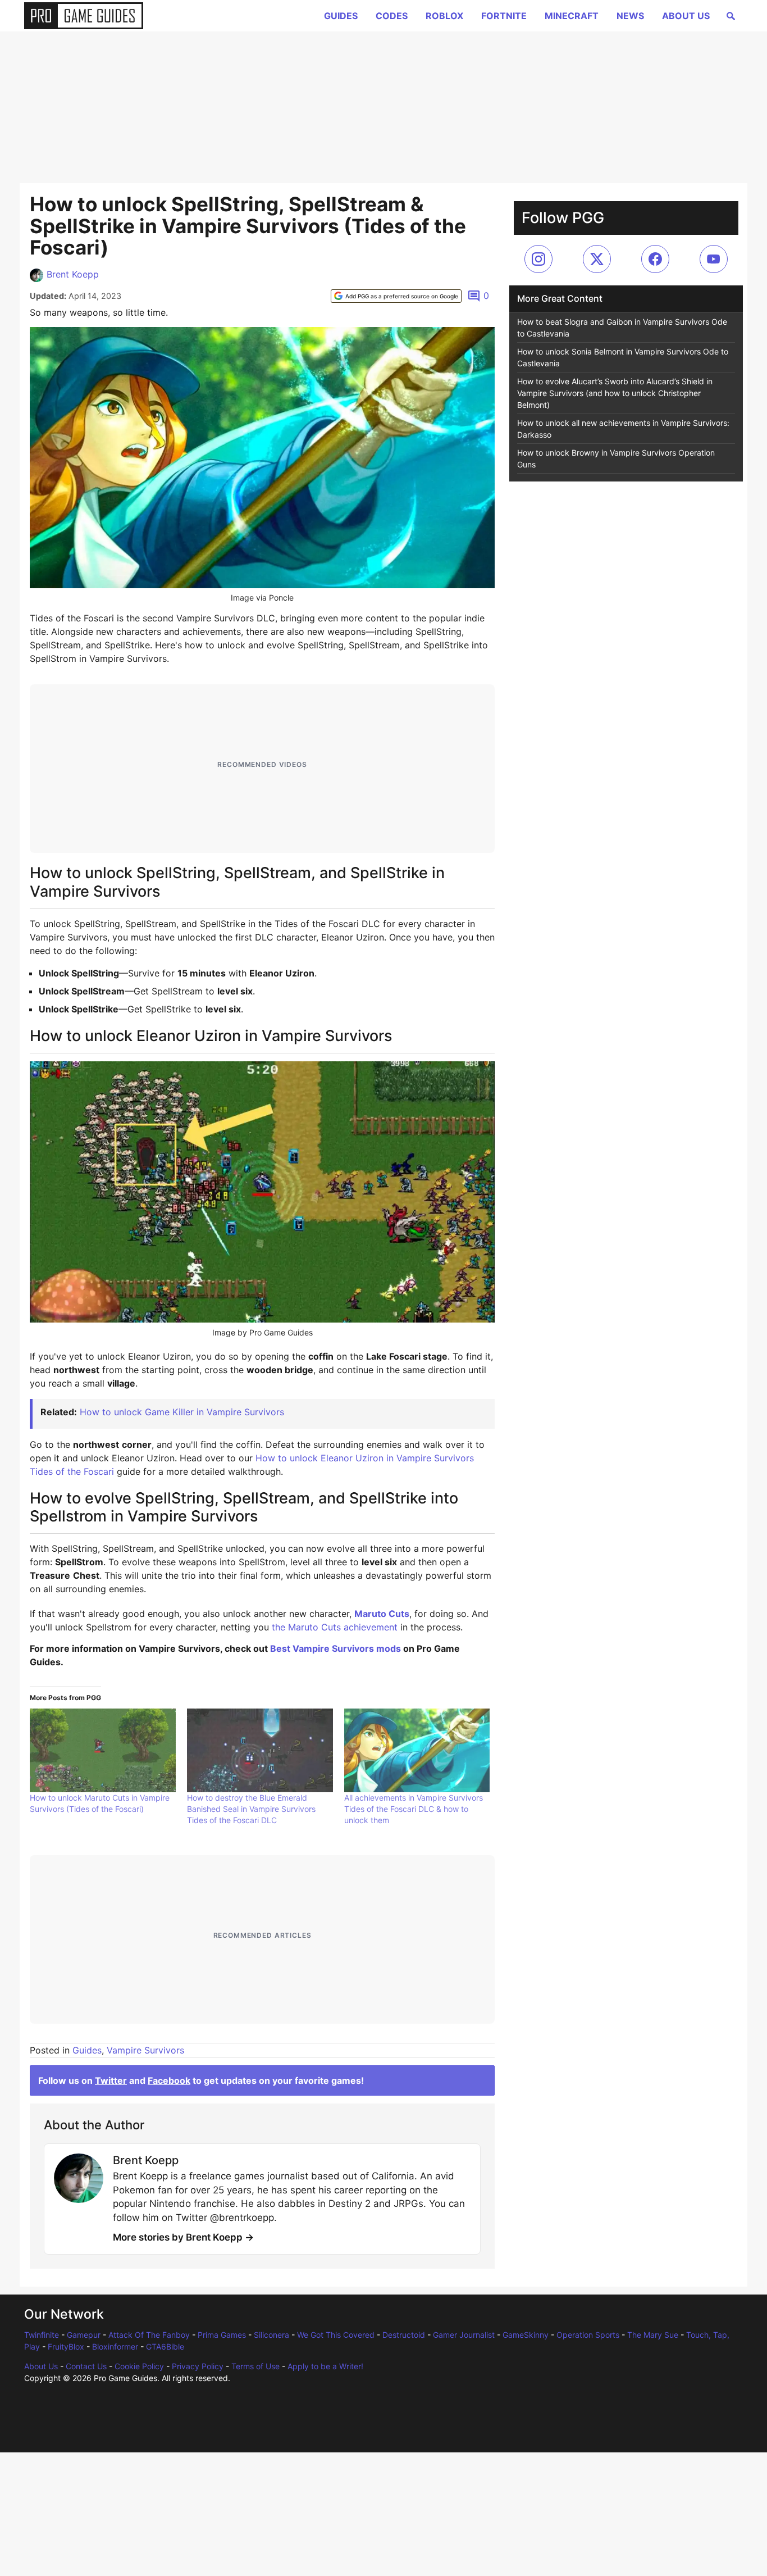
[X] (597, 259)
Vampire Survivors (145, 2050)
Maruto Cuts (382, 1614)
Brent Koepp (73, 274)
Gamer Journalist (464, 2335)
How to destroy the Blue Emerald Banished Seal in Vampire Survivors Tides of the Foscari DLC (251, 1809)
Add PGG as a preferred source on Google (402, 296)
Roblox (444, 16)
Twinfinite (42, 2335)
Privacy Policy (198, 2366)
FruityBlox (66, 2346)
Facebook (169, 2080)
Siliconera (271, 2335)
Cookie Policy (139, 2366)
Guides (341, 16)
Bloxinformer (115, 2346)
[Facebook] (655, 259)
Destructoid (404, 2335)
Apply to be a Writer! (325, 2366)
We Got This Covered (336, 2335)
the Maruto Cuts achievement (335, 1627)
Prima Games (222, 2335)
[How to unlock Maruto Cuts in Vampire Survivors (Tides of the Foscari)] (103, 1750)
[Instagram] (538, 259)
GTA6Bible (165, 2346)
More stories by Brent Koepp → (183, 2237)
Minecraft (572, 16)
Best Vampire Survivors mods (335, 1648)
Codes (392, 16)
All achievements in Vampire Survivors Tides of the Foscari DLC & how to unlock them (414, 1809)
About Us (686, 16)
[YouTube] (714, 259)
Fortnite (504, 16)
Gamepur (84, 2335)
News (630, 16)
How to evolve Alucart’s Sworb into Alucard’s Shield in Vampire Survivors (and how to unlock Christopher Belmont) (615, 393)
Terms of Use (255, 2366)
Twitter (111, 2080)
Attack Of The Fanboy (149, 2335)
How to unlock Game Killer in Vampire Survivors (182, 1412)
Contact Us (86, 2366)
